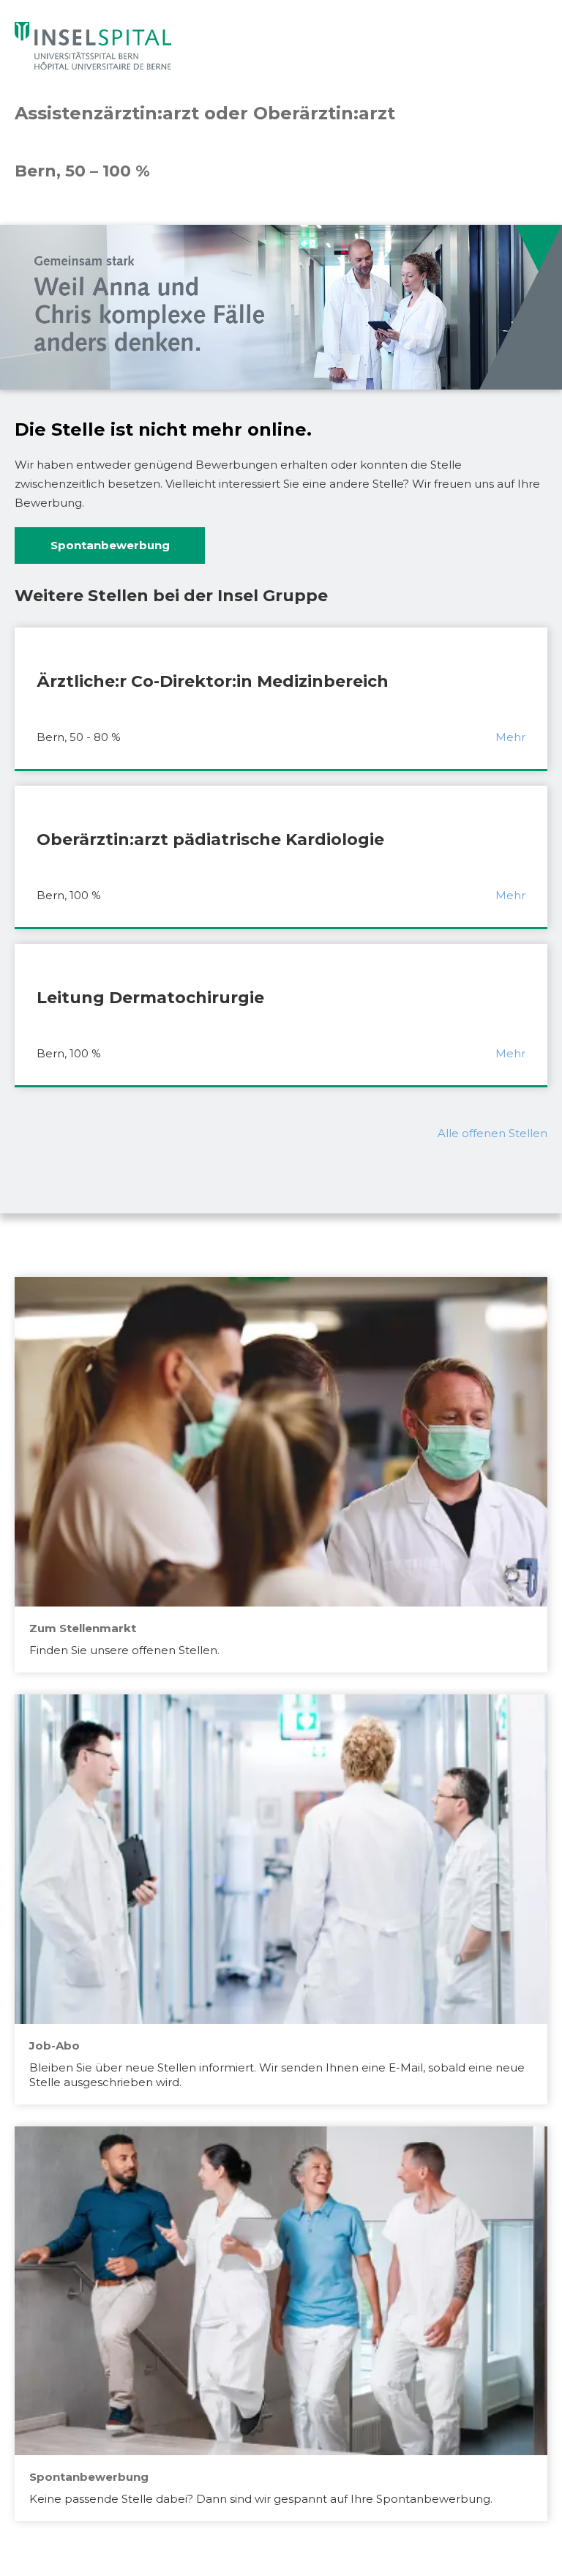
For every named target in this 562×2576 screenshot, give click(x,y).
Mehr (510, 737)
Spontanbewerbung (110, 545)
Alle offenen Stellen (492, 1133)
